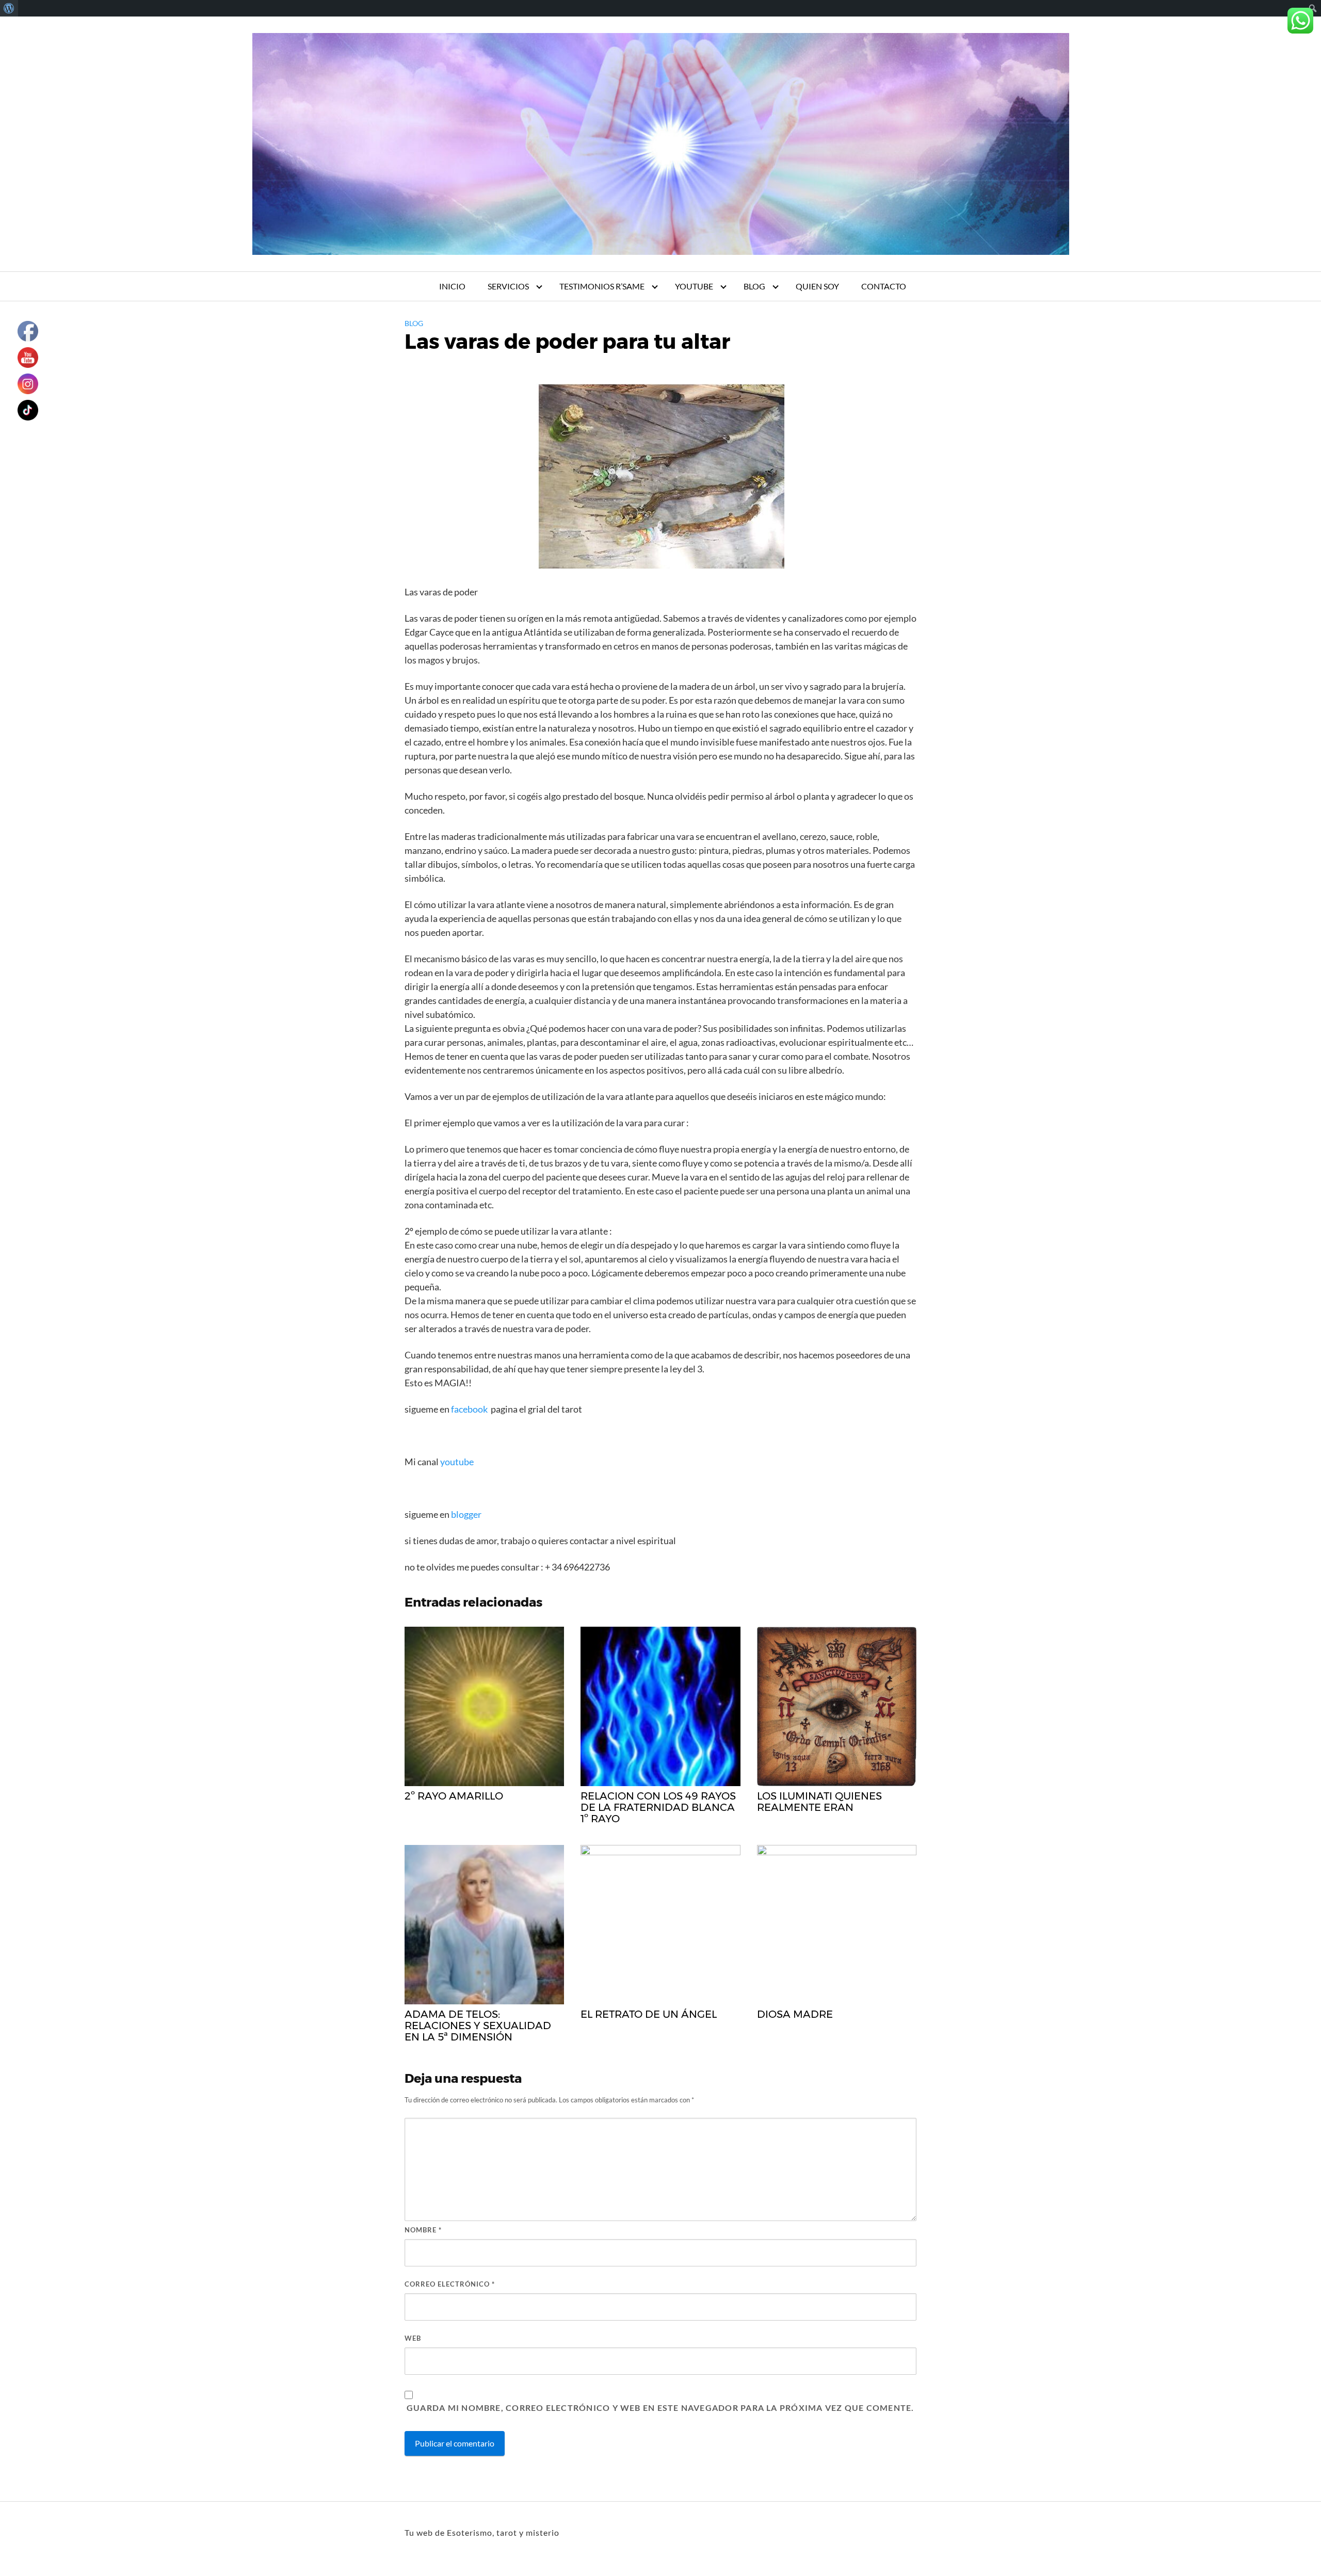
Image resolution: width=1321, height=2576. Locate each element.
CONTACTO (884, 286)
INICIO (452, 286)
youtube (458, 1462)
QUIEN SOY (817, 286)
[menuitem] (9, 8)
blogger (465, 1514)
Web (413, 2338)
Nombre (423, 2230)
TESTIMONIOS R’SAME (602, 286)
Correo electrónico (450, 2284)
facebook (469, 1409)
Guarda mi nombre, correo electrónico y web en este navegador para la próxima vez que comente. (660, 2408)
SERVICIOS (508, 286)
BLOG (754, 286)
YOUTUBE (694, 286)
